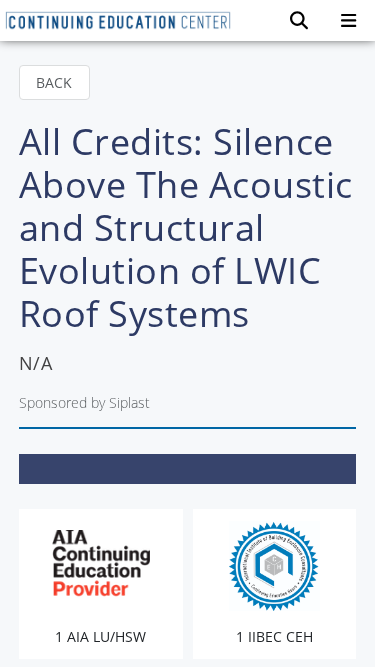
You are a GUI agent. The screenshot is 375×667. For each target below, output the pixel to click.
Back (54, 82)
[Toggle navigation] (348, 20)
